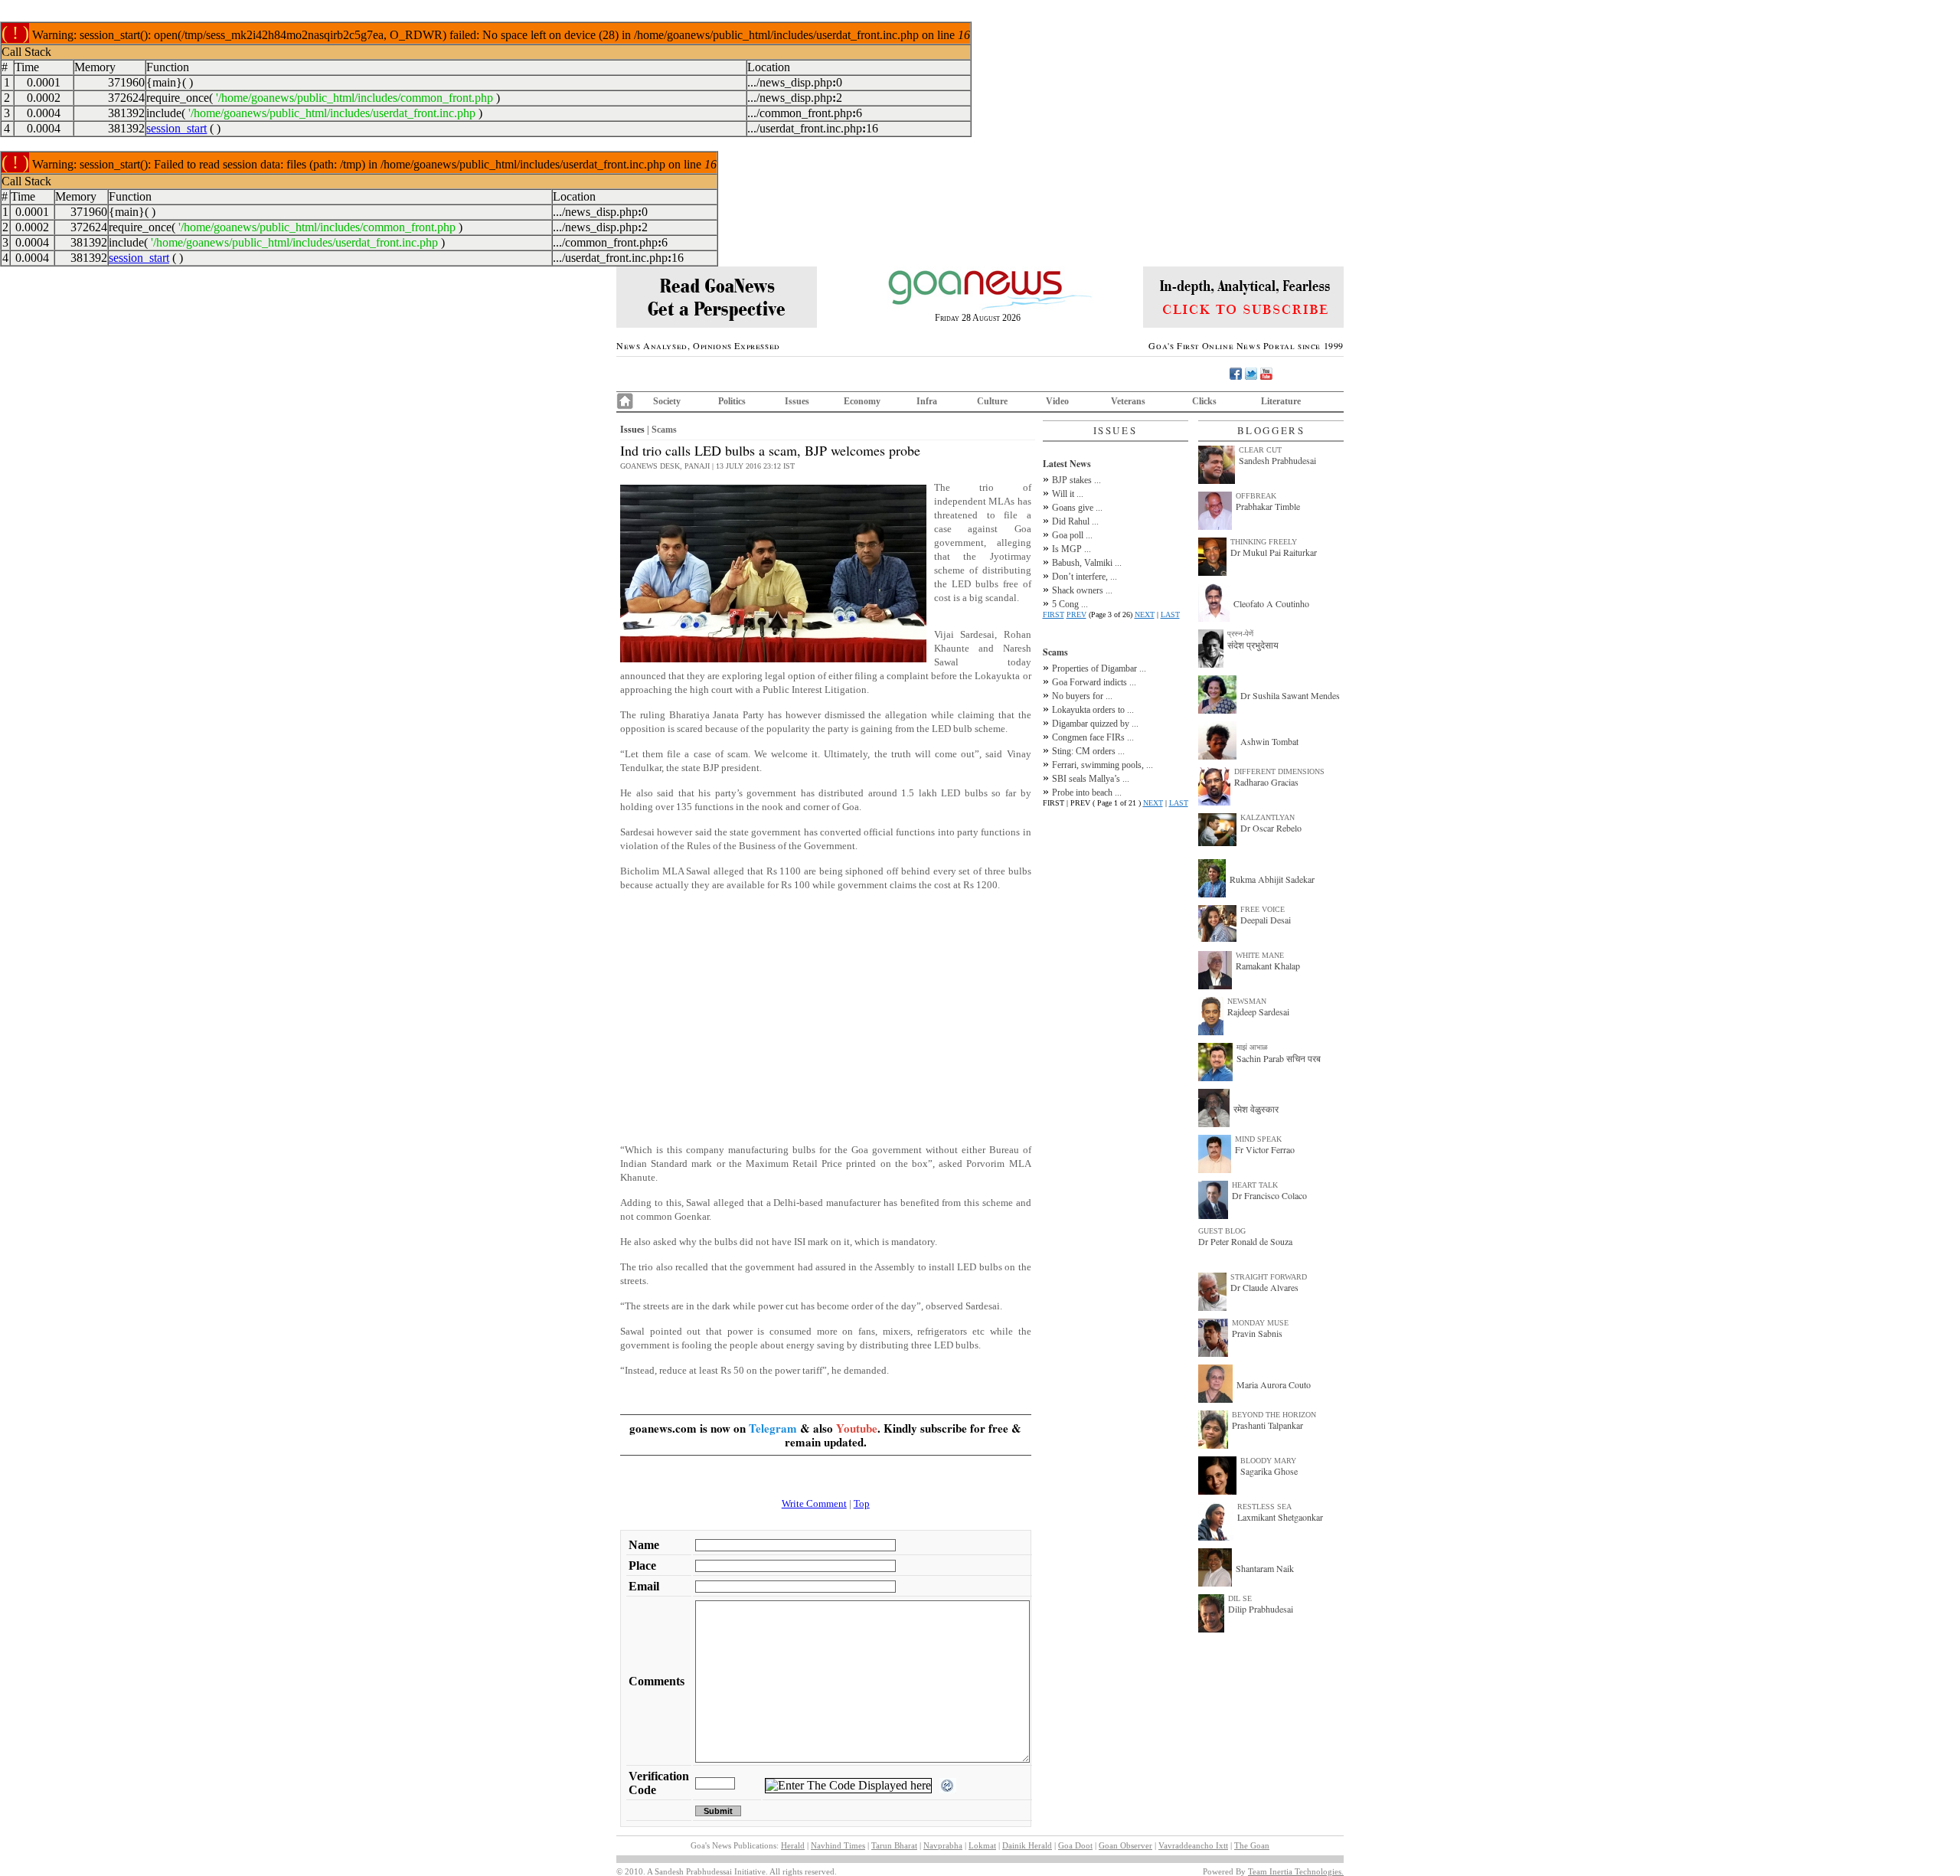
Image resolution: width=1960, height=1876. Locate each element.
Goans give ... (1077, 508)
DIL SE (1240, 1598)
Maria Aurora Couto (1274, 1384)
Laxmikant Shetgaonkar (1280, 1517)
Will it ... (1068, 494)
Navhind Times (838, 1845)
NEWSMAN (1247, 1001)
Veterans (1128, 401)
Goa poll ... (1072, 535)
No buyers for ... (1082, 696)
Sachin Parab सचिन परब (1279, 1058)
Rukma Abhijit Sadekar (1272, 879)
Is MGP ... (1071, 549)
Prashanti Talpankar (1267, 1425)
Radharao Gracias (1266, 782)
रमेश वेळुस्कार (1256, 1109)
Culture (992, 401)
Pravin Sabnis (1257, 1333)
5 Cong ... (1070, 604)
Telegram (773, 1428)
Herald (793, 1845)
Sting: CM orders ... (1088, 751)
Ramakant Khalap (1268, 966)
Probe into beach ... (1087, 793)
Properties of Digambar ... (1099, 668)
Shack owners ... (1082, 590)
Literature (1281, 401)
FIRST (1053, 614)
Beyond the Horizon (1274, 1415)
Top (862, 1503)
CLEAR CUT (1260, 450)
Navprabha (943, 1845)
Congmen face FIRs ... (1093, 737)
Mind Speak (1258, 1139)
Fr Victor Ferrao (1265, 1149)
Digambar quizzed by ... (1095, 724)
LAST (1170, 614)
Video (1057, 401)
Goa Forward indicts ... (1094, 682)
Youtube (857, 1428)
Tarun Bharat (894, 1845)
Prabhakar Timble (1268, 506)
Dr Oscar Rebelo (1271, 828)
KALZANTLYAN (1267, 817)
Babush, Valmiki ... (1087, 563)
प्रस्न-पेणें (1240, 634)
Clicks (1204, 401)
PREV (1076, 614)
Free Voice (1263, 909)
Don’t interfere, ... (1085, 577)
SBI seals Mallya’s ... (1091, 779)
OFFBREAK (1256, 496)
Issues (797, 401)
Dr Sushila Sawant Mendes (1290, 695)
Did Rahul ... (1075, 521)
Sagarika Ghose (1269, 1471)
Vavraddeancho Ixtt (1193, 1845)
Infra (927, 401)
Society (667, 401)
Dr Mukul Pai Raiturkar (1274, 552)
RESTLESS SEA (1264, 1507)
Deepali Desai (1266, 920)
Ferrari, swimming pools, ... (1102, 765)
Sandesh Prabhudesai (1277, 460)
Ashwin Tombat (1269, 741)
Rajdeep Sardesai (1258, 1012)
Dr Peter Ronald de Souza (1245, 1241)
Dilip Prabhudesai (1261, 1609)
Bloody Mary (1268, 1461)
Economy (862, 401)
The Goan (1252, 1845)
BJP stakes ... (1076, 480)
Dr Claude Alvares (1264, 1287)
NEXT (1145, 614)
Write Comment (814, 1503)
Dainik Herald (1027, 1845)
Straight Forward (1269, 1277)
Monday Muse (1260, 1323)
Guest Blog (1222, 1231)
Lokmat (982, 1845)
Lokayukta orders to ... (1093, 710)
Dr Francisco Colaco (1269, 1195)
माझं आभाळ (1252, 1047)
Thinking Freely (1264, 542)
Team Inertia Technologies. (1296, 1871)
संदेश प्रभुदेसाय (1253, 645)
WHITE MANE (1260, 955)
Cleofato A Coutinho (1271, 603)
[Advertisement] (826, 1011)
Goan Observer (1125, 1845)
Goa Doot (1075, 1845)
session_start (176, 128)
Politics (732, 401)
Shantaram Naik (1265, 1568)
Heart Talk (1255, 1185)
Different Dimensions (1279, 771)
